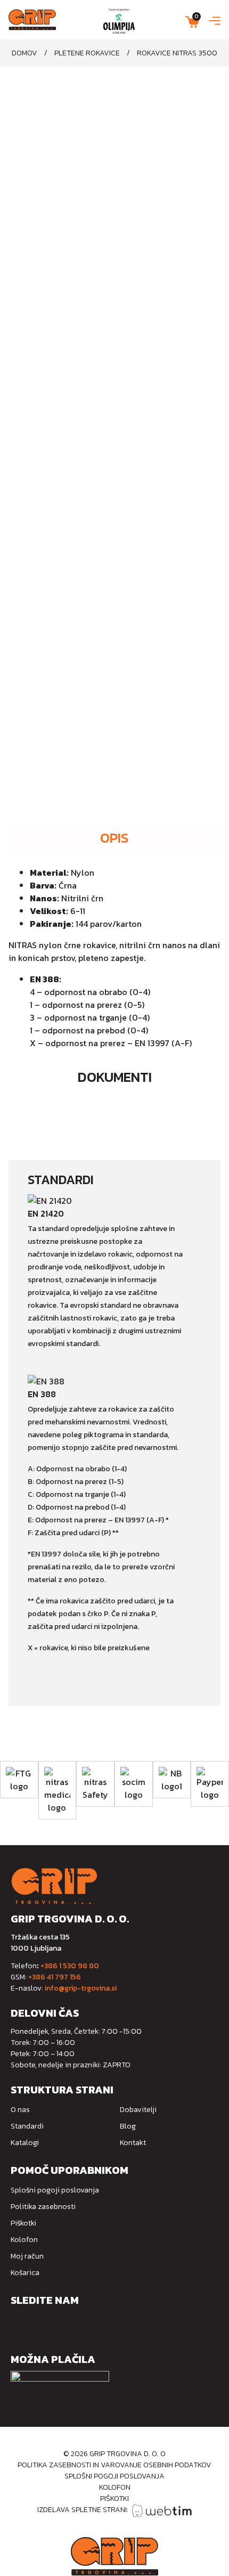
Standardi (27, 2126)
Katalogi (25, 2143)
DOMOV (24, 53)
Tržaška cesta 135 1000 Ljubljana (40, 1943)
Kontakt (133, 2143)
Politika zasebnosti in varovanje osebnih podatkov (114, 2465)
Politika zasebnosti (43, 2207)
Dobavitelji (138, 2110)
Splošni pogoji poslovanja (55, 2190)
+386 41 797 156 (55, 1977)
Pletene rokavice (87, 53)
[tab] (114, 838)
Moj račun (27, 2256)
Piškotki (23, 2223)
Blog (128, 2126)
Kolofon (24, 2240)
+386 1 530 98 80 (70, 1966)
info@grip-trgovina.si (81, 1988)
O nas (20, 2110)
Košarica (25, 2273)
